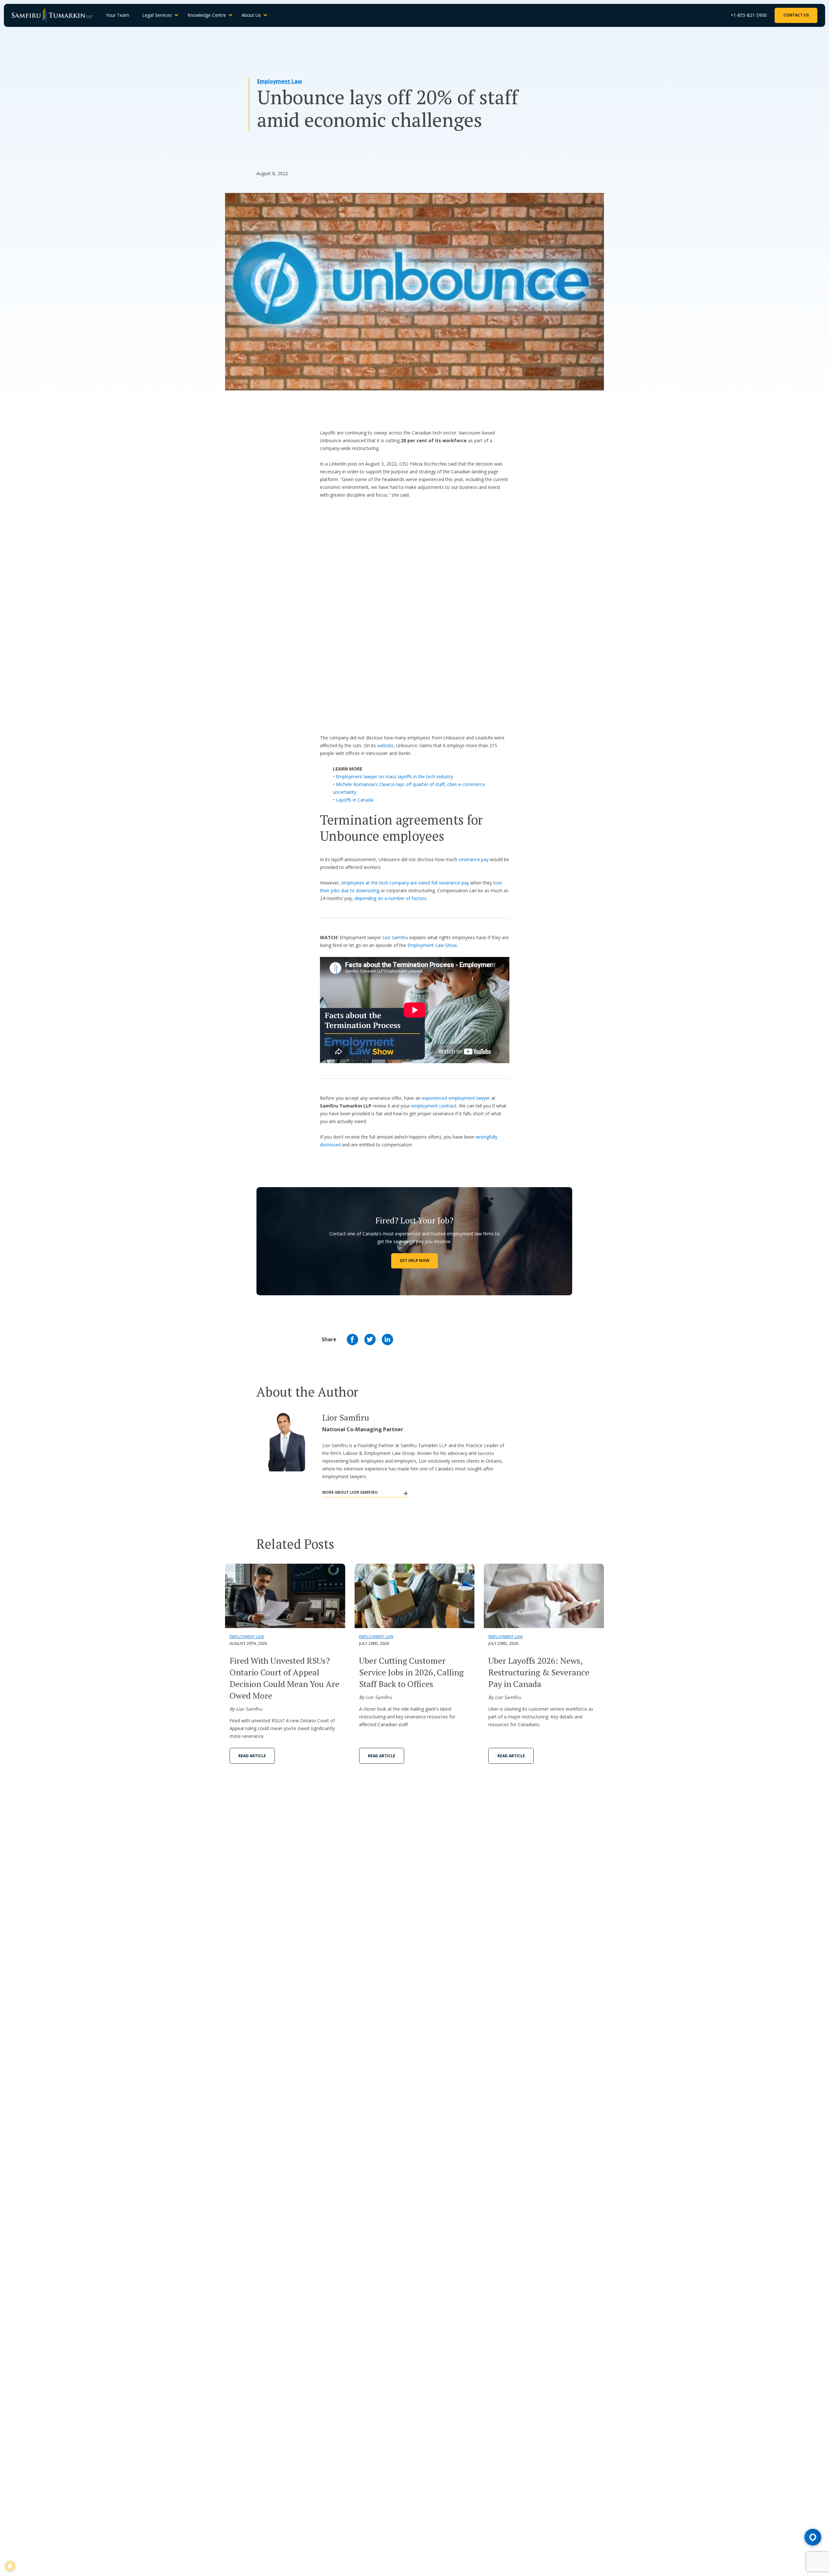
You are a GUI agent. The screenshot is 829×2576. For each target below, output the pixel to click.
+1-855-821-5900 (749, 15)
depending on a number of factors (391, 898)
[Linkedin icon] (387, 1339)
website (385, 745)
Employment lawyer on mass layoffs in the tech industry (394, 776)
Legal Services (157, 15)
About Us (251, 15)
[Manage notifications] (10, 2566)
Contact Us (796, 15)
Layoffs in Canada (355, 800)
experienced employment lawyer (456, 1098)
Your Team (118, 15)
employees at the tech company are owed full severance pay (405, 883)
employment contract (434, 1106)
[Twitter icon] (370, 1339)
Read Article (252, 1756)
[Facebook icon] (352, 1339)
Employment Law (280, 81)
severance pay (474, 859)
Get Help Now (414, 1260)
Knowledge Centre (207, 15)
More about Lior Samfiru (350, 1492)
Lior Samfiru (395, 937)
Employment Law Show (432, 945)
